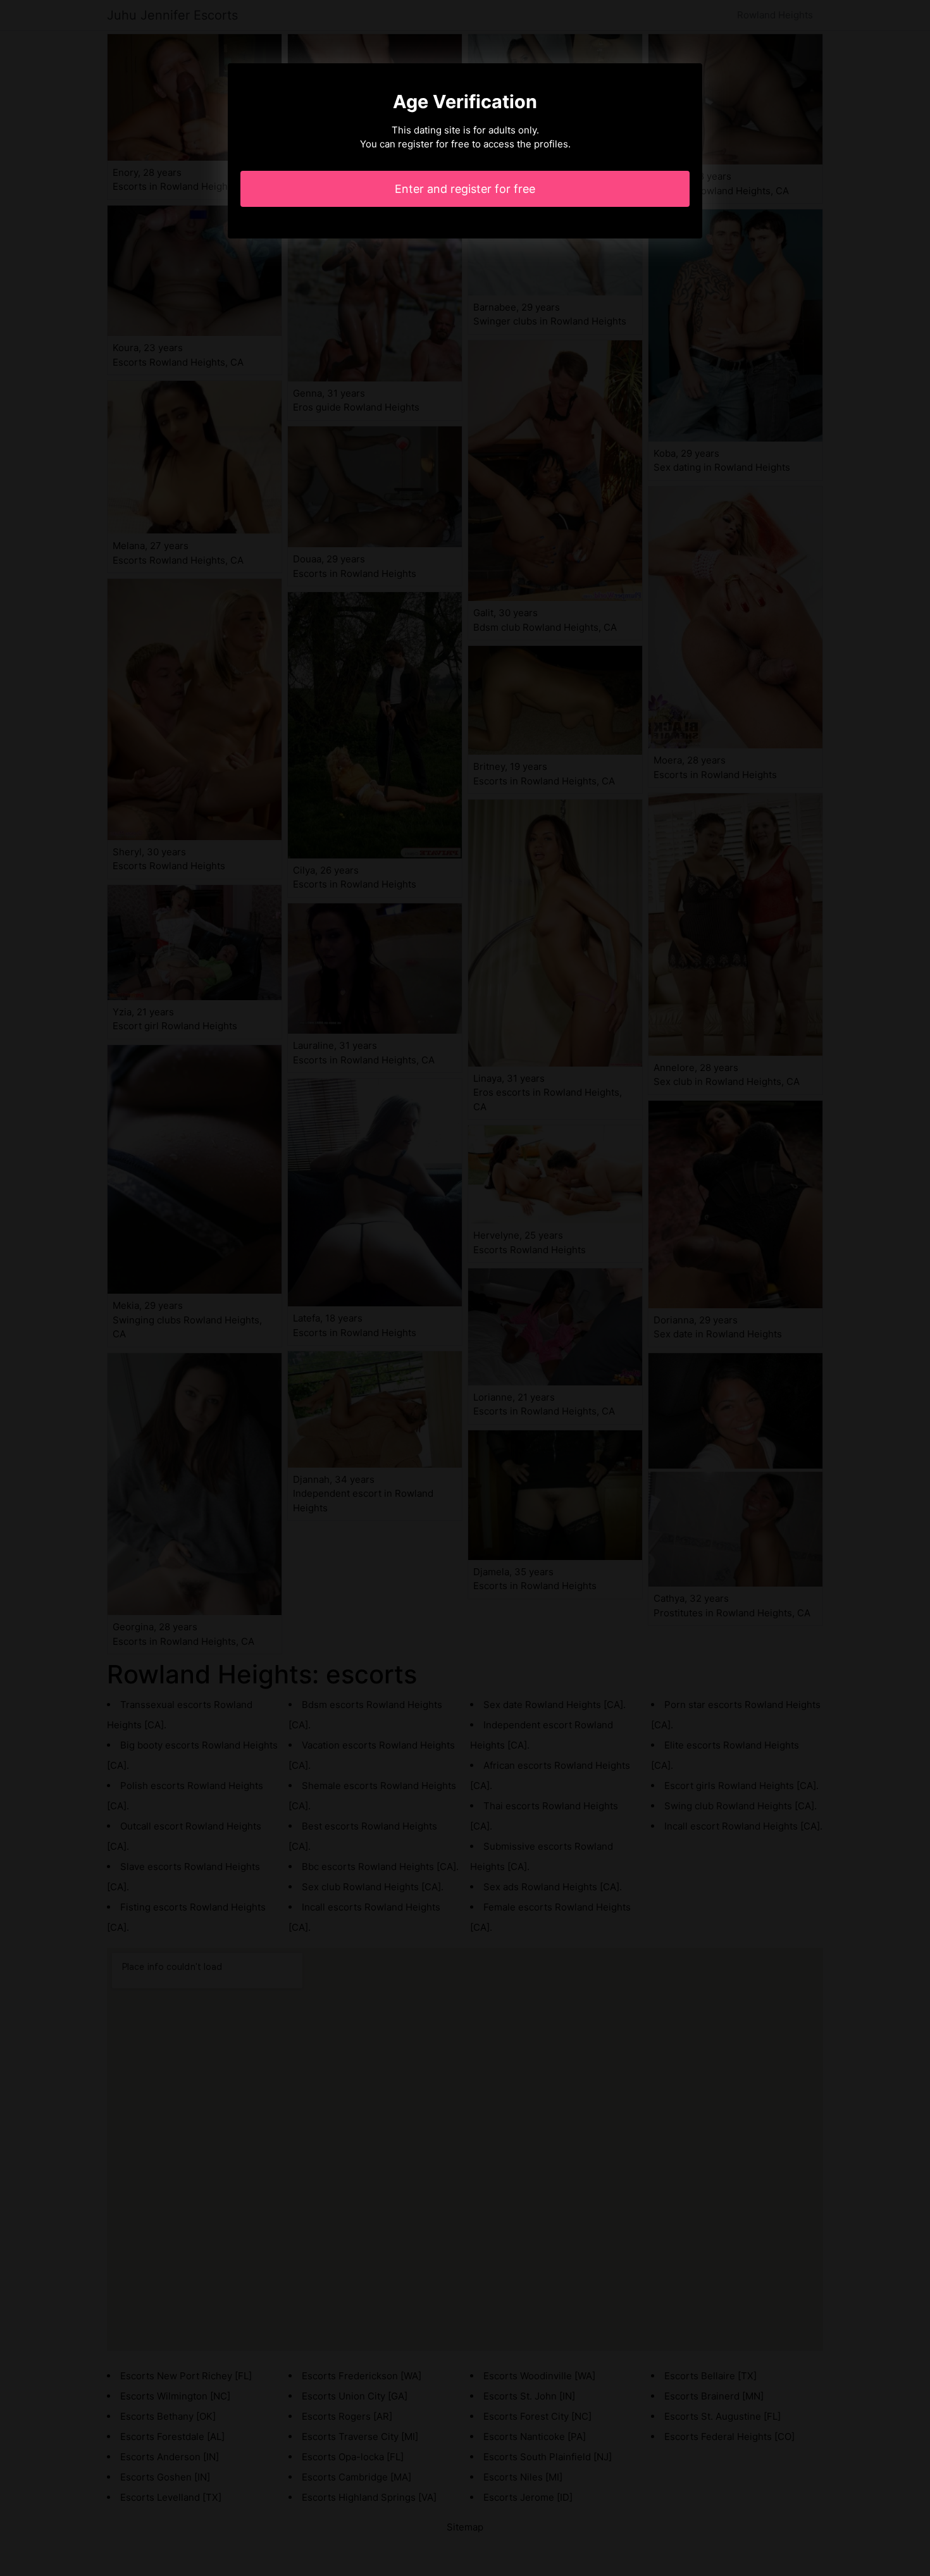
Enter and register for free (465, 189)
